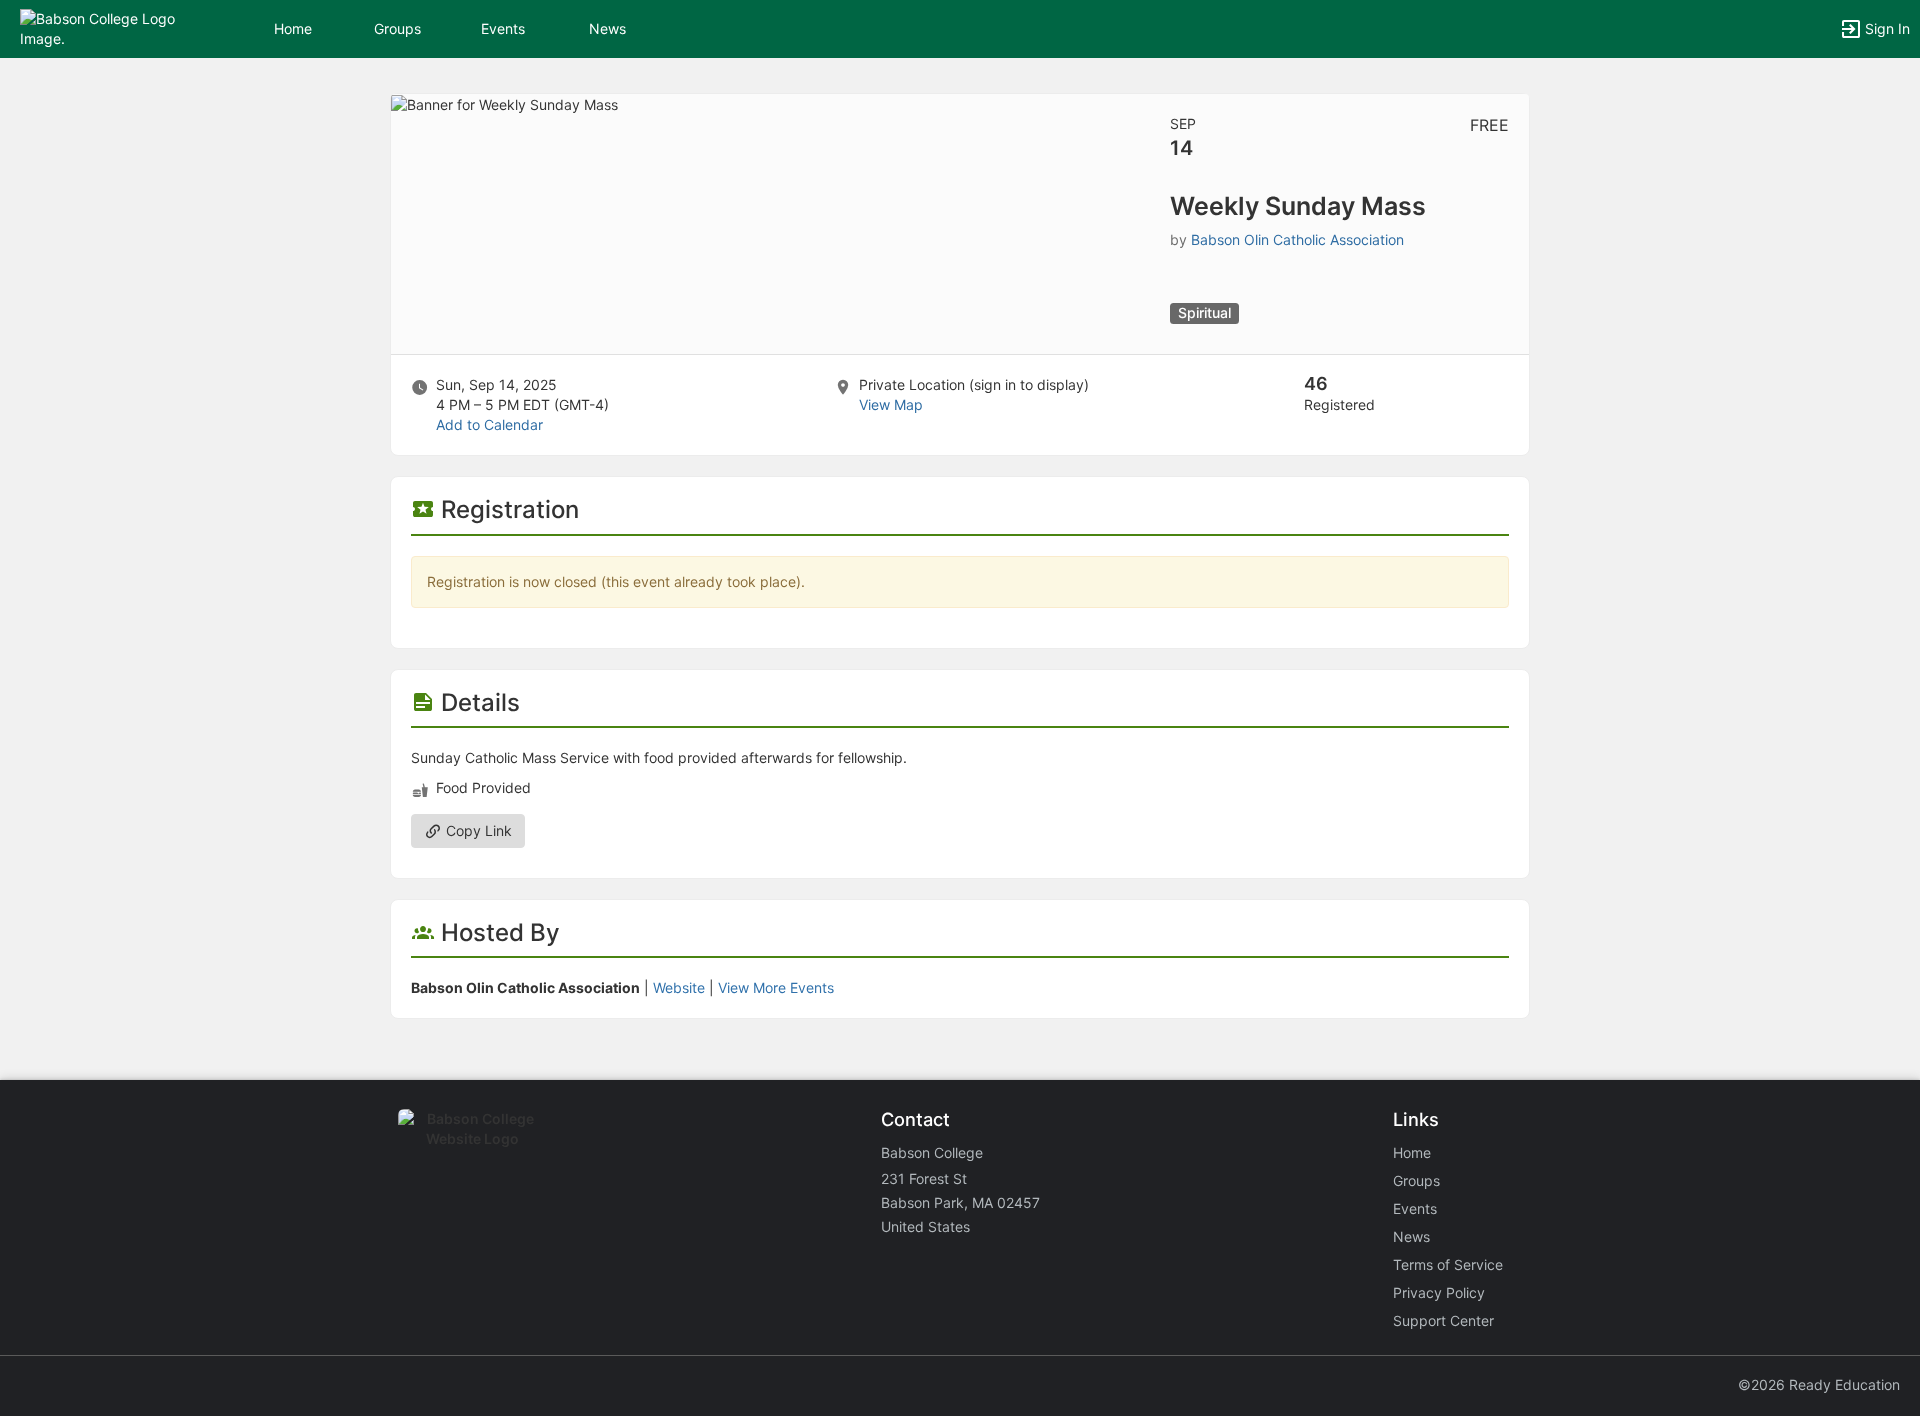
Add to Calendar (489, 424)
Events (503, 28)
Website (679, 987)
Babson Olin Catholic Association (1297, 239)
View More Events (776, 987)
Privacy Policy (1439, 1292)
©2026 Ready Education (1819, 1384)
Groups (397, 28)
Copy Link (477, 830)
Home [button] (293, 28)
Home (1412, 1152)
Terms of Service (1448, 1264)
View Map (891, 404)
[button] (102, 27)
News (607, 28)
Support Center (1443, 1320)
